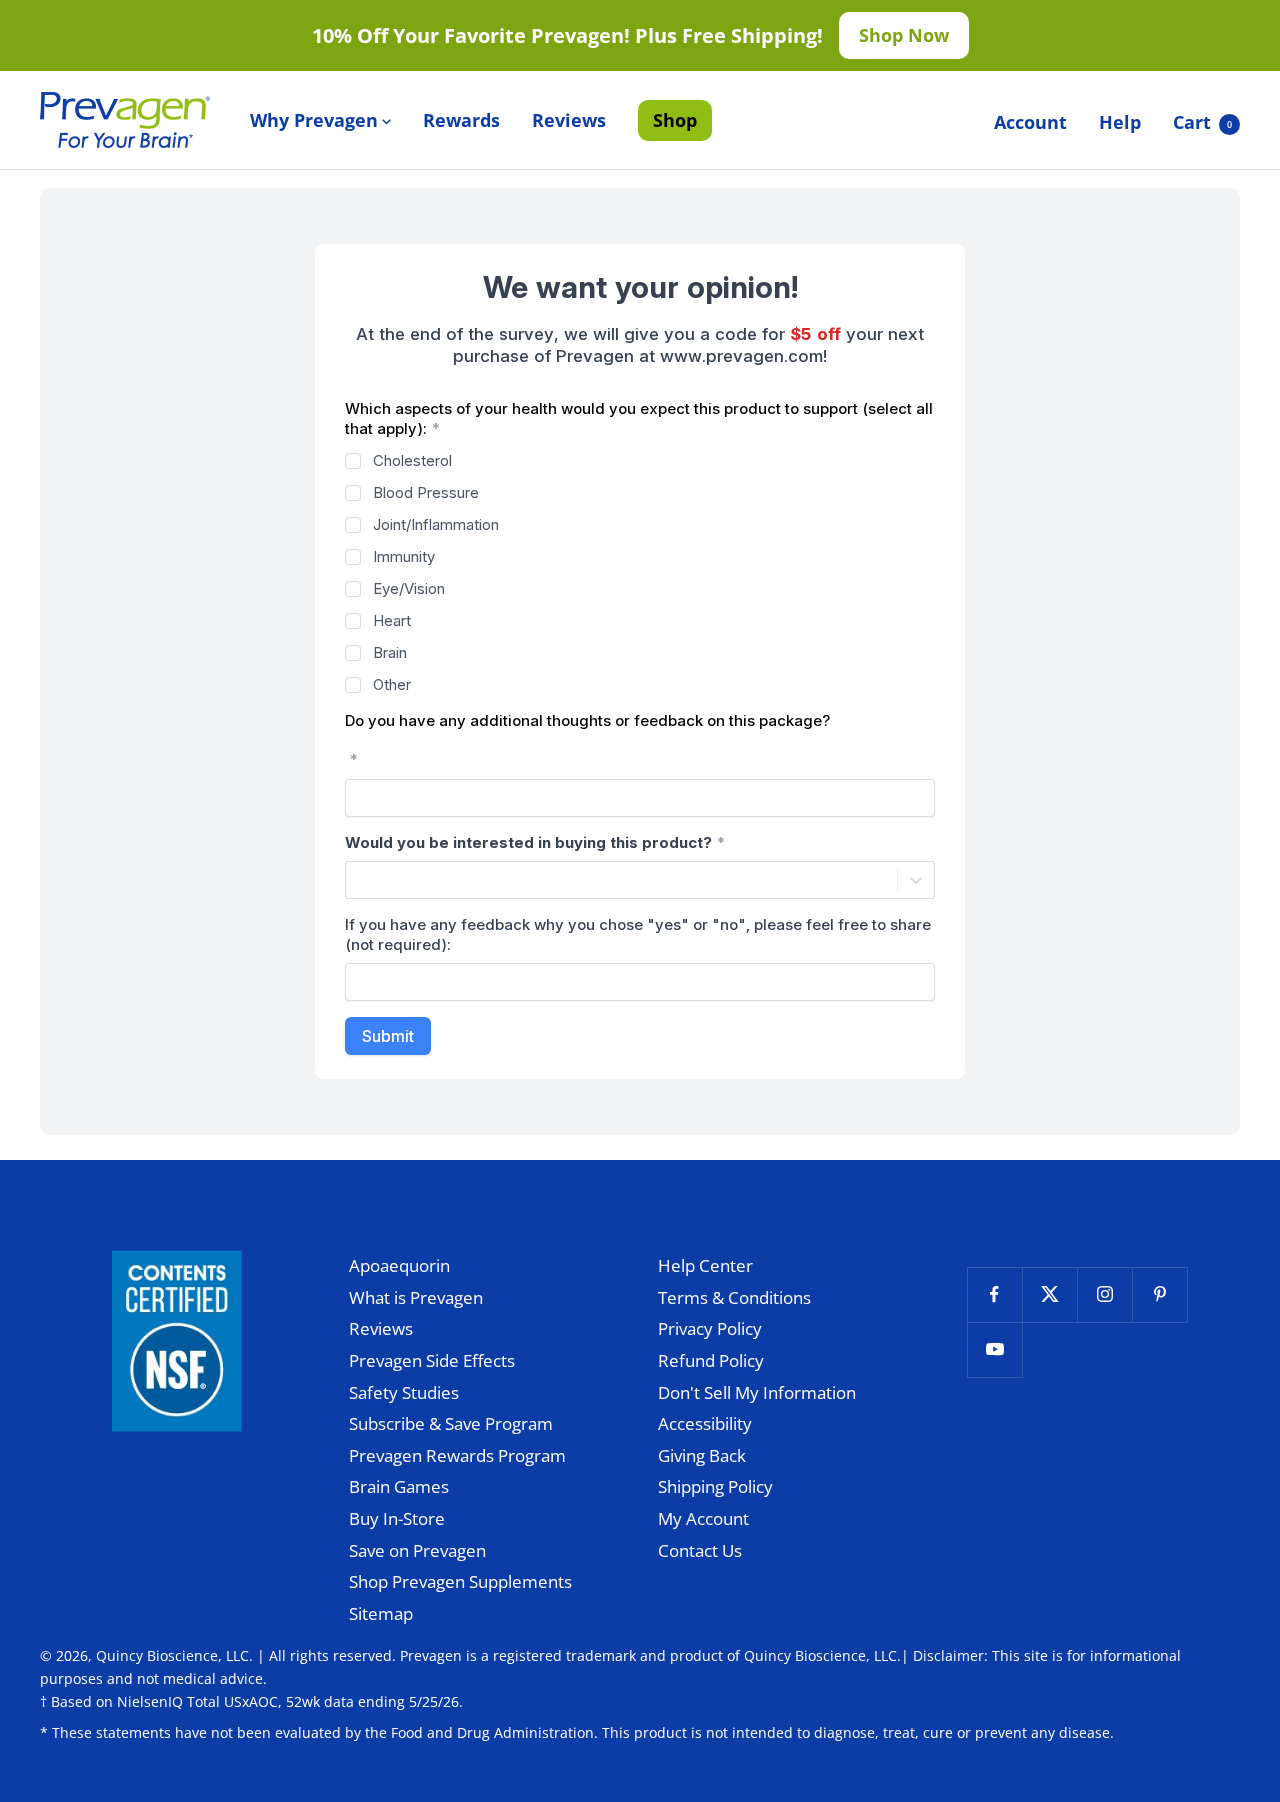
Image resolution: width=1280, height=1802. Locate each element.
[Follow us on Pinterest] (1159, 1294)
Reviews (569, 120)
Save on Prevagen (417, 1550)
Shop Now (904, 35)
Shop (675, 120)
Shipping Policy (715, 1486)
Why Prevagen (314, 120)
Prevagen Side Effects (432, 1360)
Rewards (461, 120)
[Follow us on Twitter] (1049, 1294)
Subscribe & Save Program (451, 1423)
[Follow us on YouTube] (994, 1349)
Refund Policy (711, 1360)
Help (1120, 122)
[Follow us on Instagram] (1104, 1294)
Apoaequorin (399, 1265)
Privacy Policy (710, 1328)
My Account (703, 1518)
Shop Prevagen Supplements (460, 1581)
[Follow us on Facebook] (994, 1294)
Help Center (705, 1265)
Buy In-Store (397, 1518)
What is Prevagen (416, 1297)
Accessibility (705, 1423)
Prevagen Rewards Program (457, 1455)
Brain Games (399, 1486)
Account (1030, 122)
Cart (1202, 122)
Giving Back (702, 1455)
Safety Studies (404, 1392)
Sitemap (381, 1613)
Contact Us (700, 1550)
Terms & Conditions (734, 1297)
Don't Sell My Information (757, 1392)
